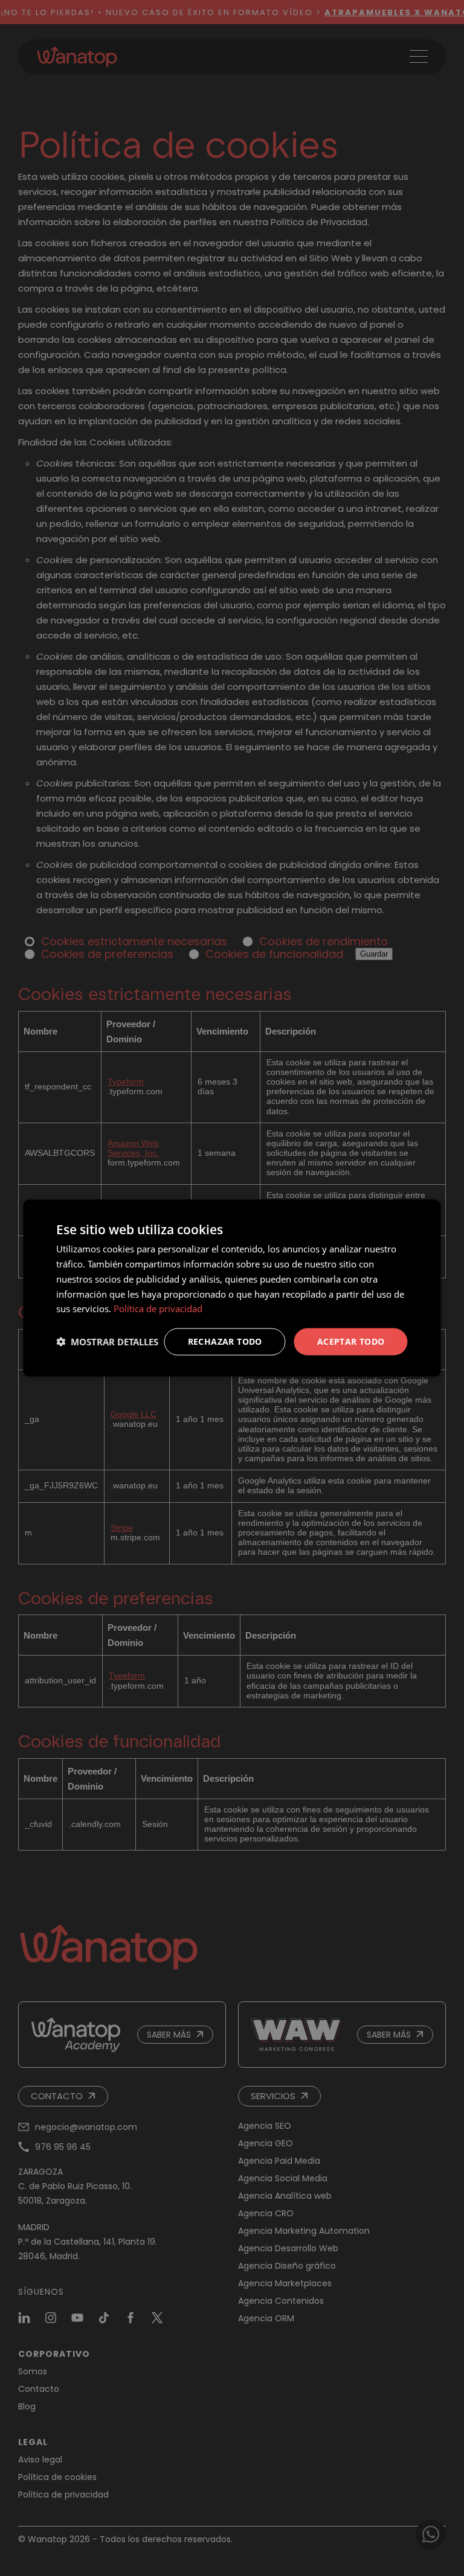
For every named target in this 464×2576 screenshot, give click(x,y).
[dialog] (232, 1288)
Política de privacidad (158, 1309)
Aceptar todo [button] (351, 1341)
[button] (107, 1342)
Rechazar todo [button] (225, 1341)
